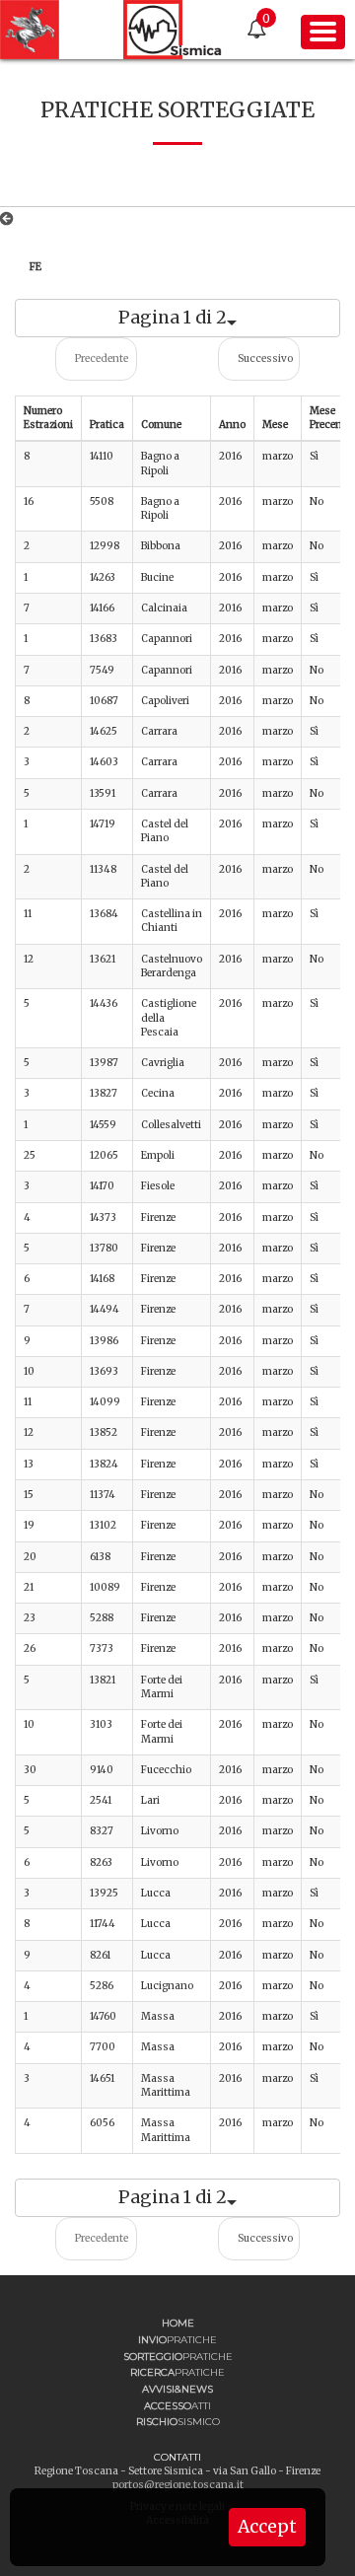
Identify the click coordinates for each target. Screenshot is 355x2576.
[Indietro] (10, 219)
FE (35, 267)
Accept (267, 2527)
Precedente (102, 358)
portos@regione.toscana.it (178, 2485)
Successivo (265, 358)
